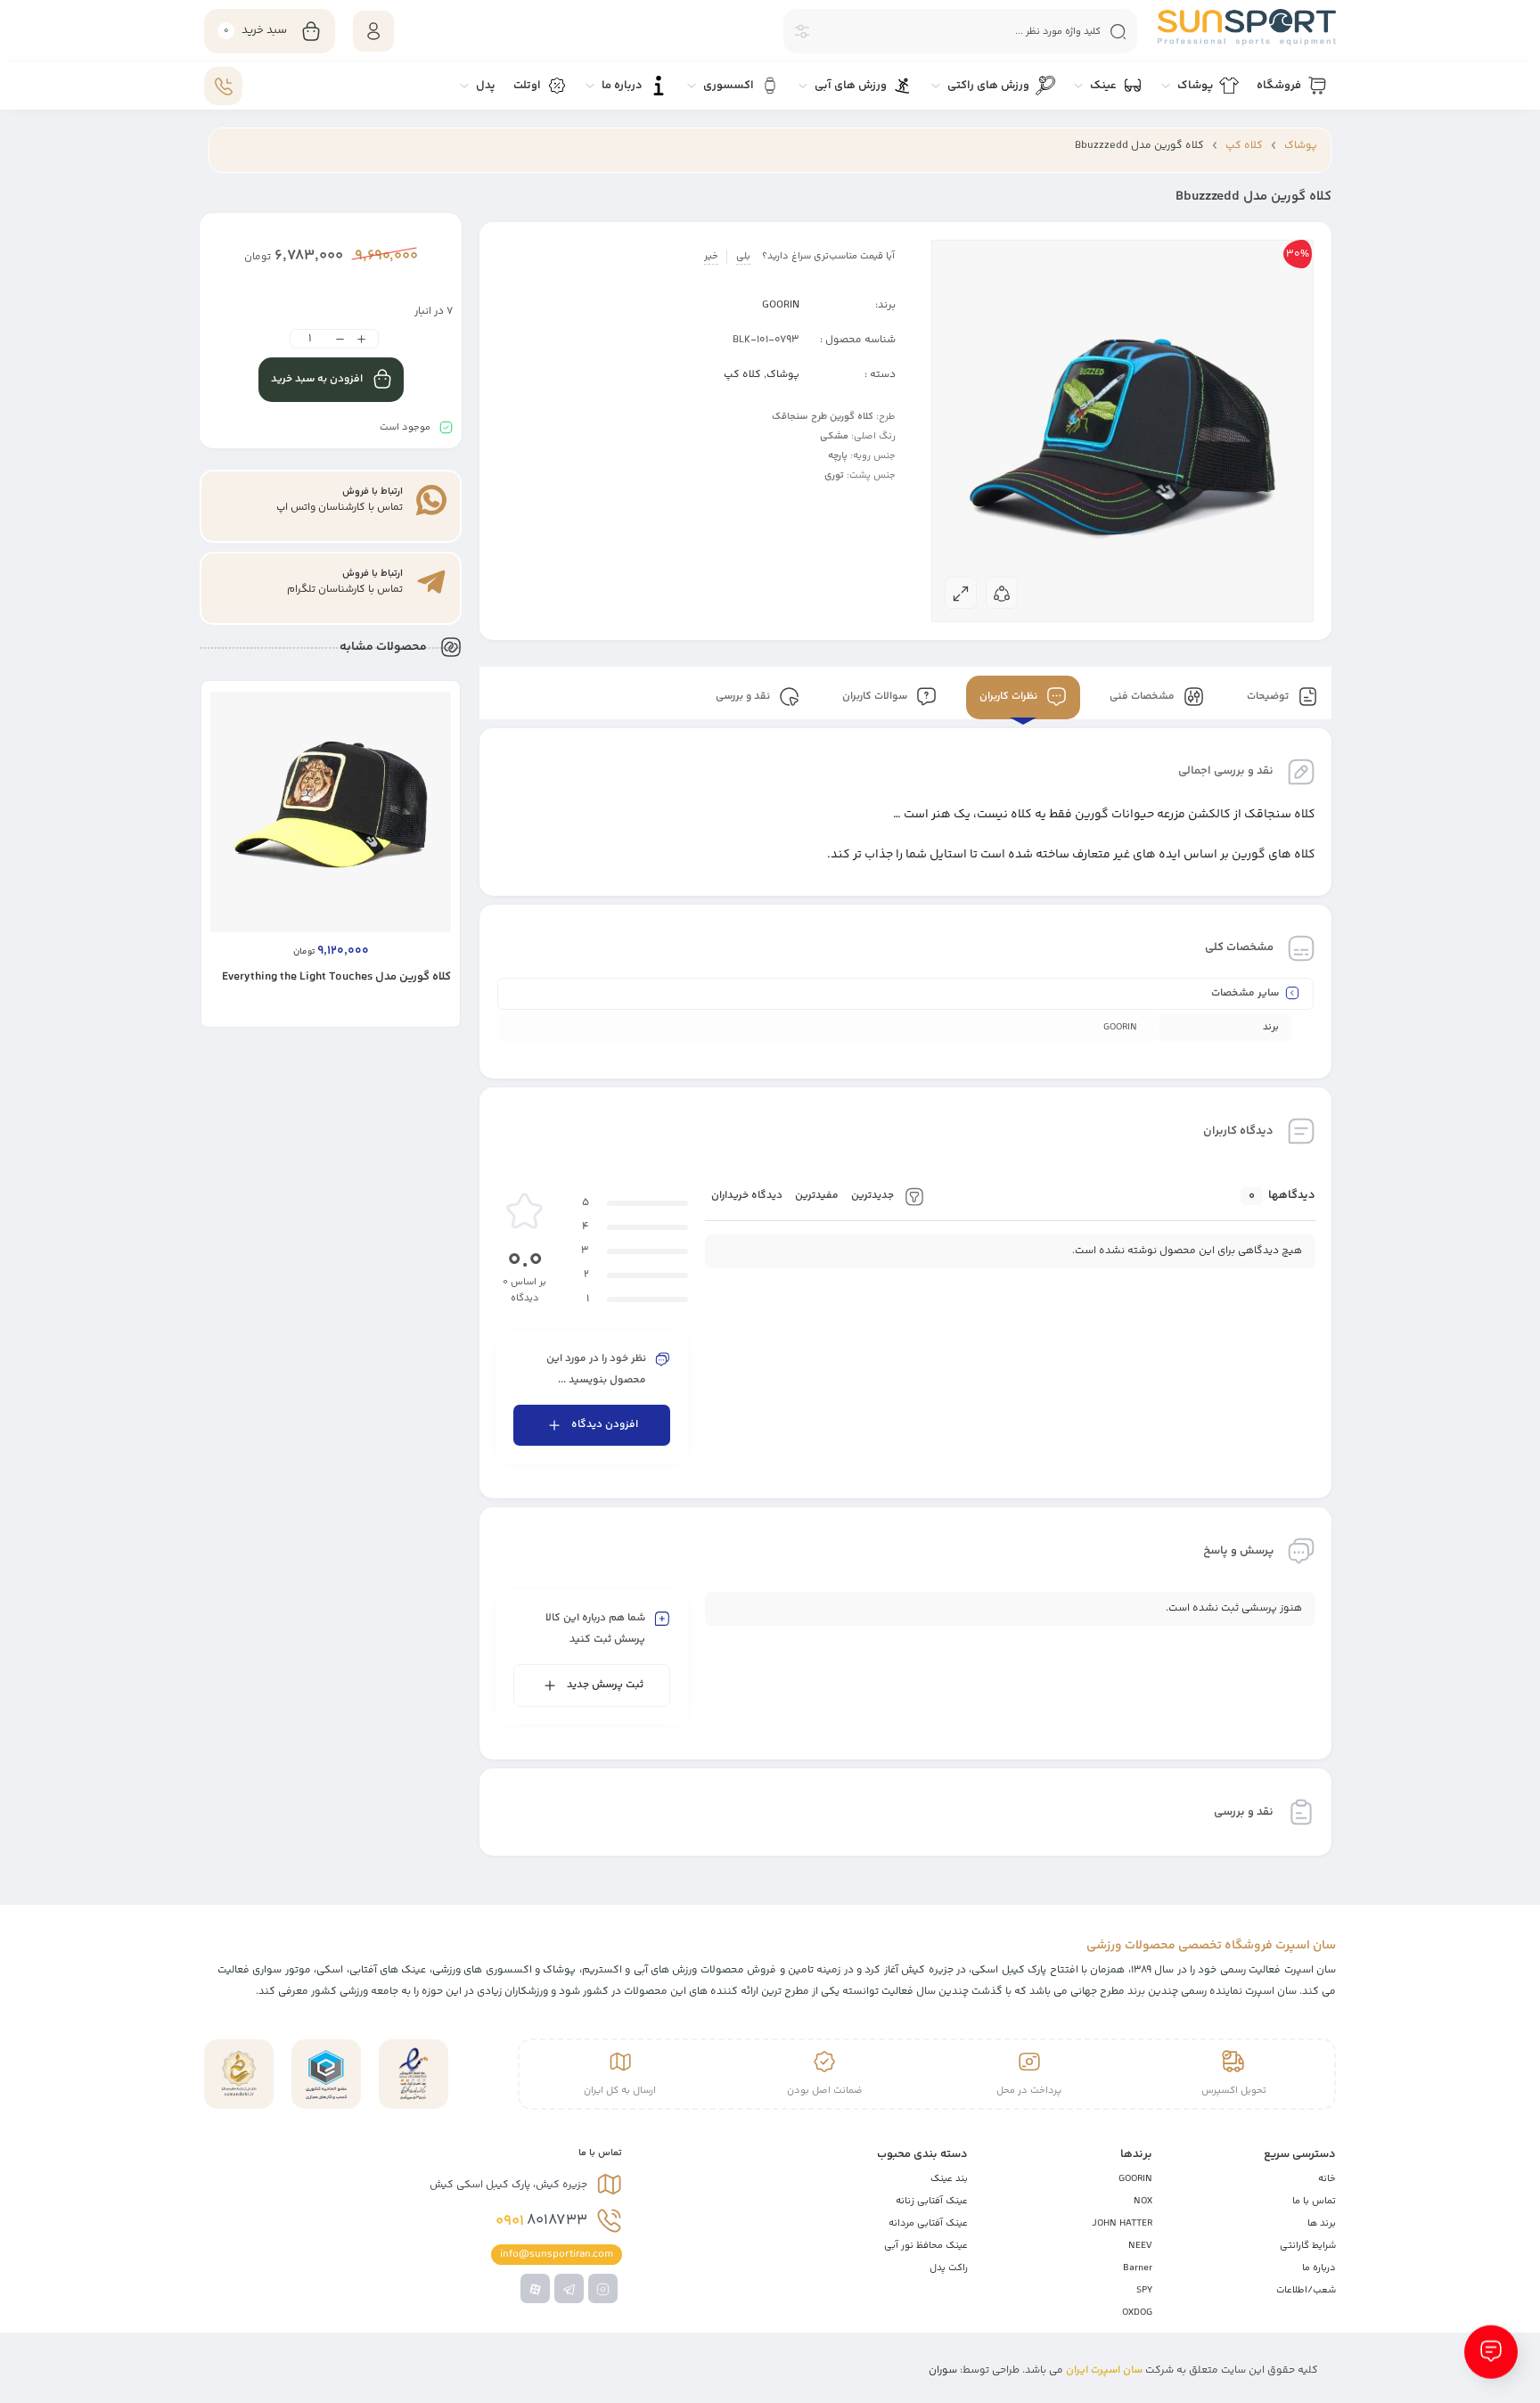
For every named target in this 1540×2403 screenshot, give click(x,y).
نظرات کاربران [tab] (1010, 697)
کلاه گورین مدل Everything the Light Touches (336, 977)
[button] (406, 1013)
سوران (943, 2370)
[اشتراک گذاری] (1002, 593)
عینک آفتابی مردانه (928, 2223)
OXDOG (1137, 2313)
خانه (1327, 2179)
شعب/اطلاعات (1306, 2290)
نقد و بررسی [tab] (744, 697)
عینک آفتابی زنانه (932, 2201)
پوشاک (1301, 146)
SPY (1144, 2290)
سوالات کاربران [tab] (876, 697)
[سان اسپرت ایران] (1247, 27)
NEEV (1140, 2246)
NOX (1143, 2201)
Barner (1138, 2268)
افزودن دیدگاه (605, 1425)
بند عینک (949, 2179)
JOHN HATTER (1122, 2223)
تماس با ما (1314, 2201)
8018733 (541, 2221)
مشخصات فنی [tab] (1143, 697)
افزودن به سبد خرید (317, 379)
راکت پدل (949, 2268)
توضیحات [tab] (1269, 697)
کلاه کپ (1244, 146)
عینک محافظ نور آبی (926, 2246)
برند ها (1322, 2223)
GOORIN (781, 305)
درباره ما (1319, 2268)
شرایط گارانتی (1308, 2246)
